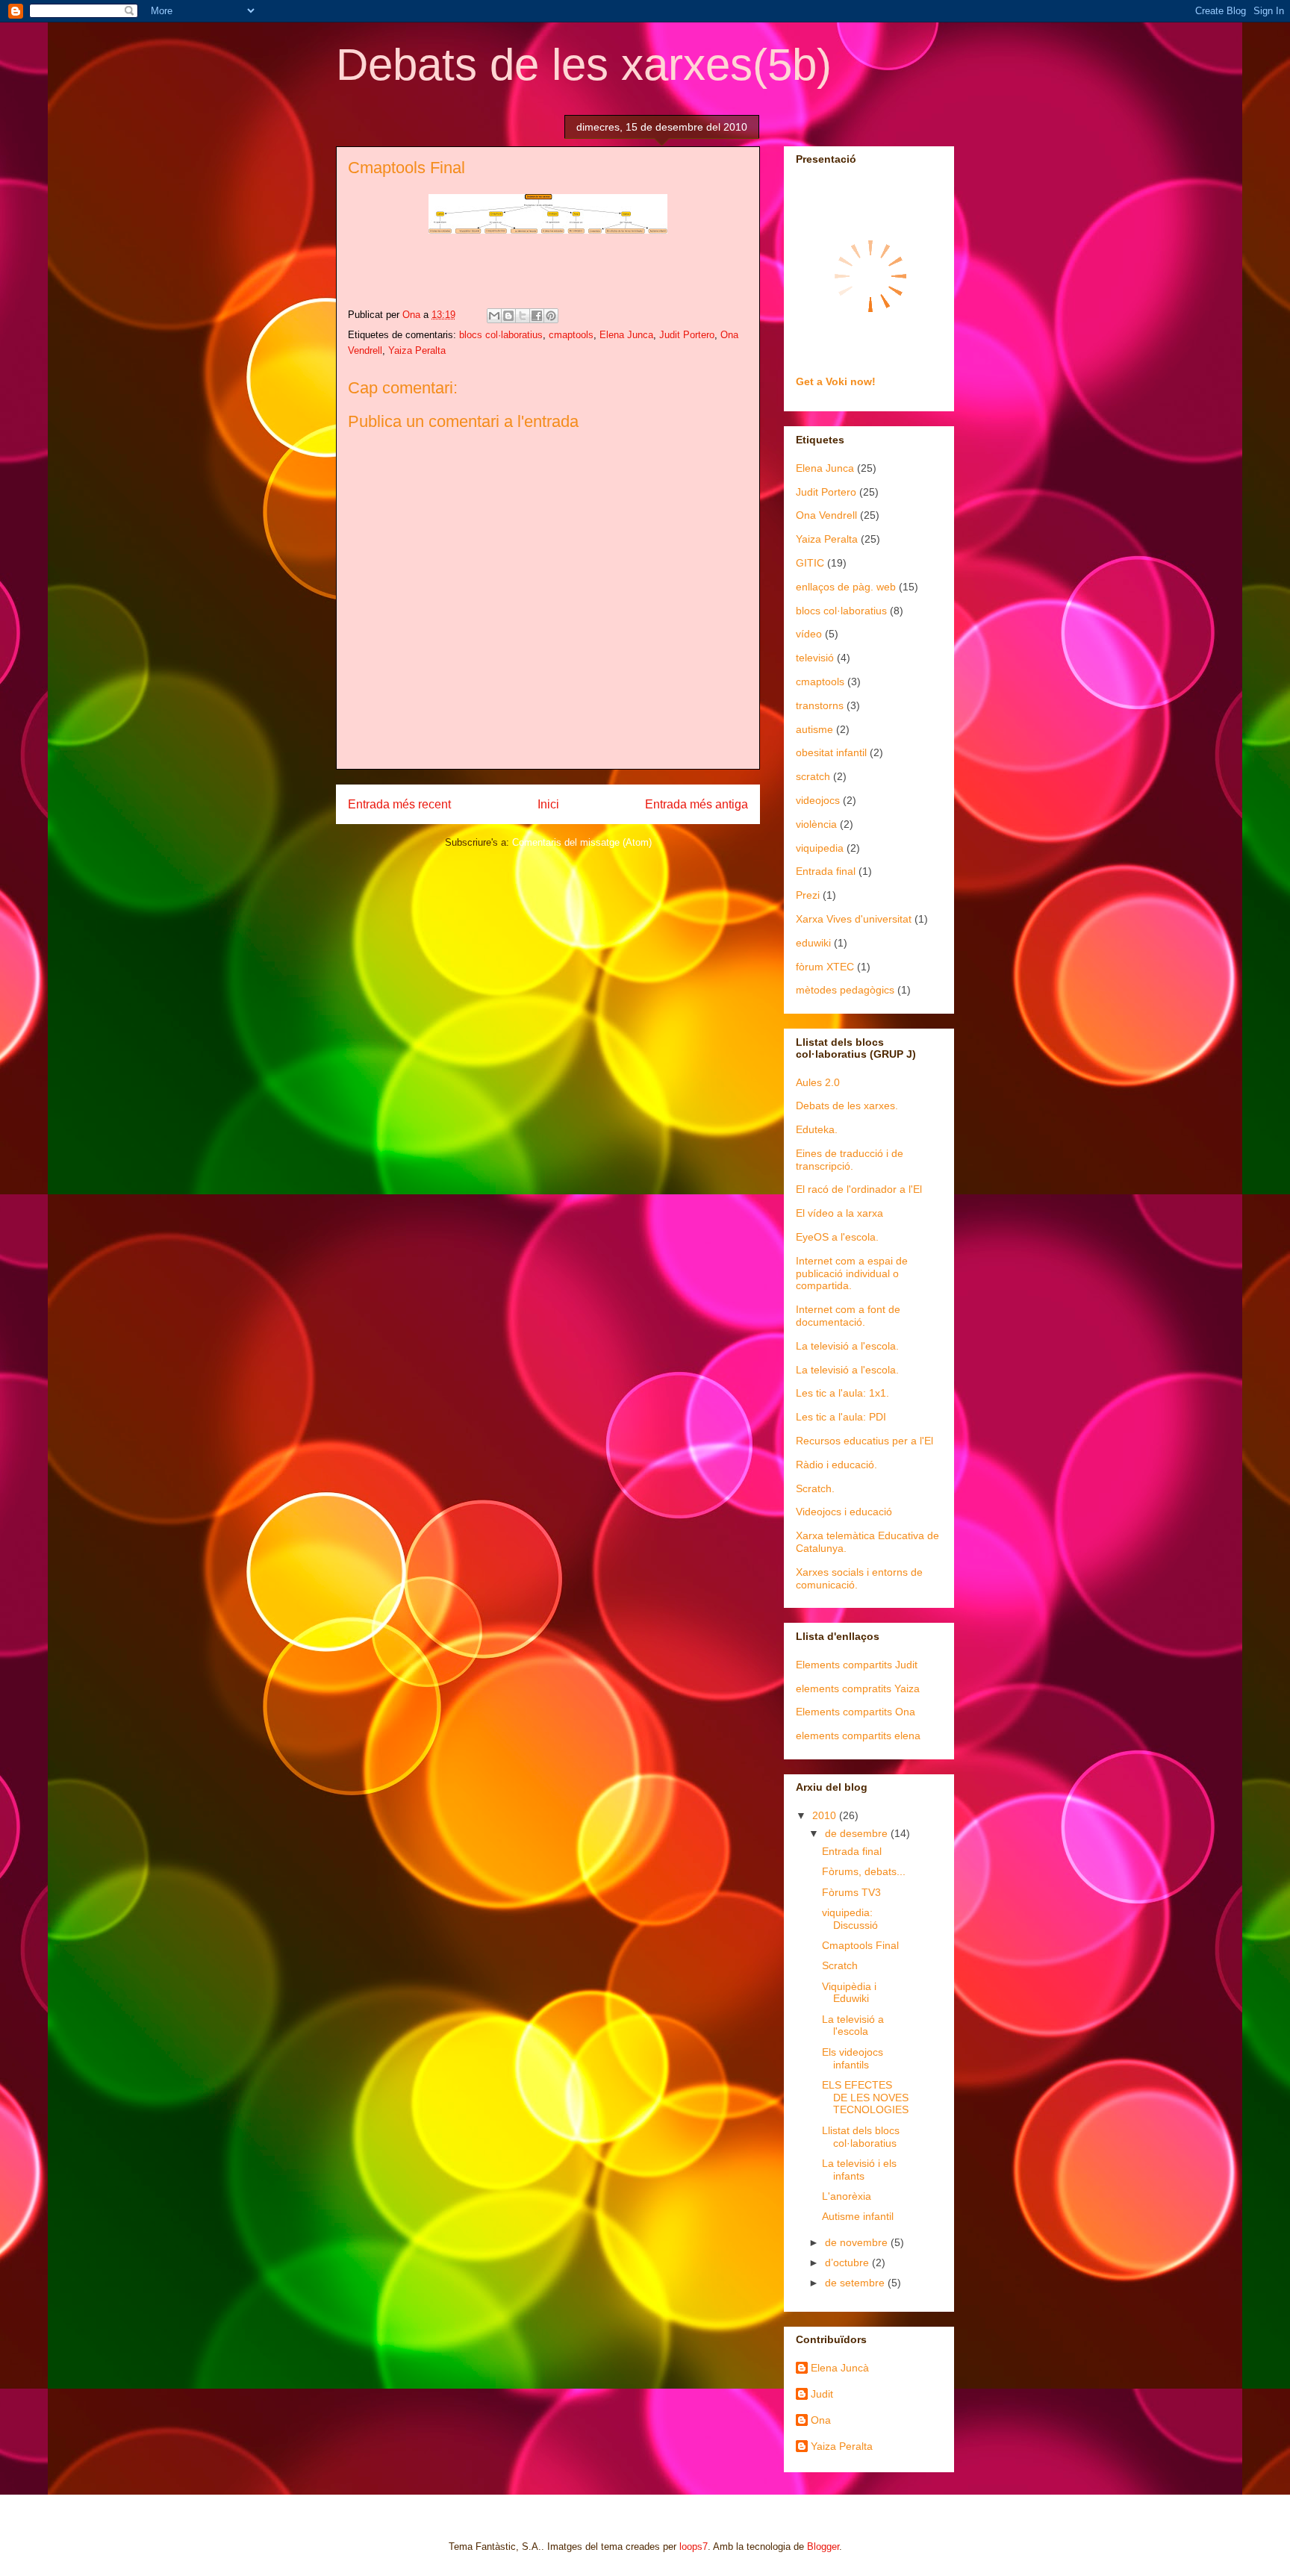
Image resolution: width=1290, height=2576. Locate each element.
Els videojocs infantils (853, 2058)
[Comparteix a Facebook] (537, 316)
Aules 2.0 (818, 1082)
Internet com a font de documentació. (848, 1316)
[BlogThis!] (508, 316)
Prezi (808, 895)
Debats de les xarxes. (847, 1105)
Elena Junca (626, 335)
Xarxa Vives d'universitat (854, 919)
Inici (548, 804)
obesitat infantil (831, 752)
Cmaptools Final (860, 1945)
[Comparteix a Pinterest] (551, 316)
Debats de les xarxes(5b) (584, 65)
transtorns (820, 705)
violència (816, 824)
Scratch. (815, 1488)
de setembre (856, 2283)
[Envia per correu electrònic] (494, 316)
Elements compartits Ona (856, 1712)
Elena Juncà (840, 2368)
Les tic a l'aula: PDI (841, 1417)
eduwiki (813, 943)
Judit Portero (687, 335)
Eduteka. (817, 1129)
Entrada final (826, 871)
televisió (815, 658)
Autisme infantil (858, 2216)
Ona (821, 2420)
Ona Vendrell (826, 515)
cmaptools (571, 335)
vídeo (809, 634)
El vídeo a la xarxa (839, 1213)
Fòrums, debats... (864, 1871)
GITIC (810, 563)
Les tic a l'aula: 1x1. (842, 1393)
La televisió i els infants (859, 2170)
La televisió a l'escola (853, 2025)
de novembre (858, 2242)
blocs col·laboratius (501, 335)
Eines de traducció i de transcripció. (850, 1160)
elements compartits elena (858, 1735)
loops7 (694, 2547)
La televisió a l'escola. (847, 1346)
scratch (813, 776)
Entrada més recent (399, 804)
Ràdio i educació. (836, 1465)
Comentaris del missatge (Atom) (582, 842)
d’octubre (848, 2262)
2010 (826, 1815)
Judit (822, 2394)
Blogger (823, 2547)
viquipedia (820, 848)
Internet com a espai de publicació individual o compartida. (852, 1273)
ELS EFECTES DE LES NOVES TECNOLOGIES (865, 2098)
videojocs (818, 800)
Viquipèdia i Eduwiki (849, 1993)
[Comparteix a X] (523, 316)
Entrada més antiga (697, 804)
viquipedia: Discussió (850, 1919)
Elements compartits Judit (857, 1665)
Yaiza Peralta (417, 350)
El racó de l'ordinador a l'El (859, 1189)
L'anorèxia (847, 2196)
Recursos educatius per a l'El (864, 1441)
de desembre (858, 1833)
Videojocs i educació (844, 1512)
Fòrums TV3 (851, 1892)
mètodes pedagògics (845, 990)
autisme (814, 729)
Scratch (840, 1965)
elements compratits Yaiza (858, 1688)
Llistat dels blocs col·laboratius (861, 2137)
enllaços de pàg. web (846, 587)
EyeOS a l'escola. (837, 1237)
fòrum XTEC (825, 967)
